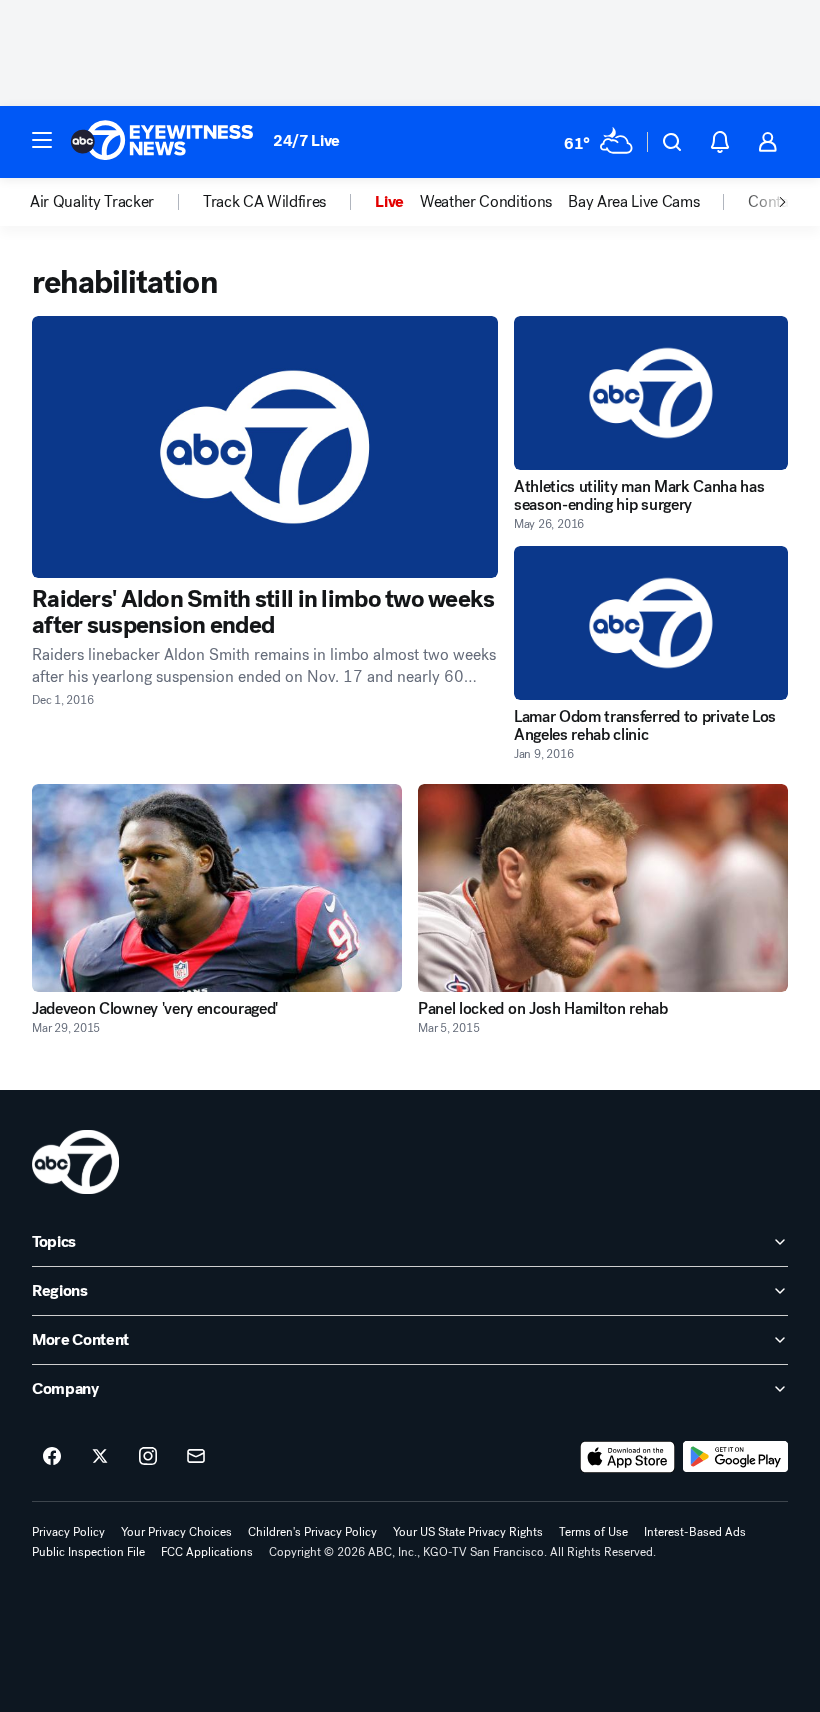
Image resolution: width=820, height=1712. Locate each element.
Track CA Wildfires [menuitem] (264, 202)
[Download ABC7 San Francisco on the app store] (628, 1457)
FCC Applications (207, 1552)
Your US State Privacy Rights (468, 1532)
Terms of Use (593, 1532)
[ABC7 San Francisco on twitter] (100, 1457)
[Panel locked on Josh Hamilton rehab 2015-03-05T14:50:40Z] (603, 888)
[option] (116, 202)
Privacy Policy (68, 1532)
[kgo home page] (75, 1162)
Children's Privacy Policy (312, 1532)
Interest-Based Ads (695, 1532)
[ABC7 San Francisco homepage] (162, 142)
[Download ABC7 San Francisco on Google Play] (735, 1457)
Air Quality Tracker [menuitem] (92, 202)
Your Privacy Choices (176, 1532)
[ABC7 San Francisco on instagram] (148, 1457)
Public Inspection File (88, 1552)
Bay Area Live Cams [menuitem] (633, 202)
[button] (42, 140)
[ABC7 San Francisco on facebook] (52, 1457)
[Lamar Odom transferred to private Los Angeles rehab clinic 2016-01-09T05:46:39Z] (651, 623)
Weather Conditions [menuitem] (486, 202)
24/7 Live (306, 140)
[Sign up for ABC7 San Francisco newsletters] (196, 1457)
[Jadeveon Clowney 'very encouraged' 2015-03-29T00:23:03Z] (217, 888)
